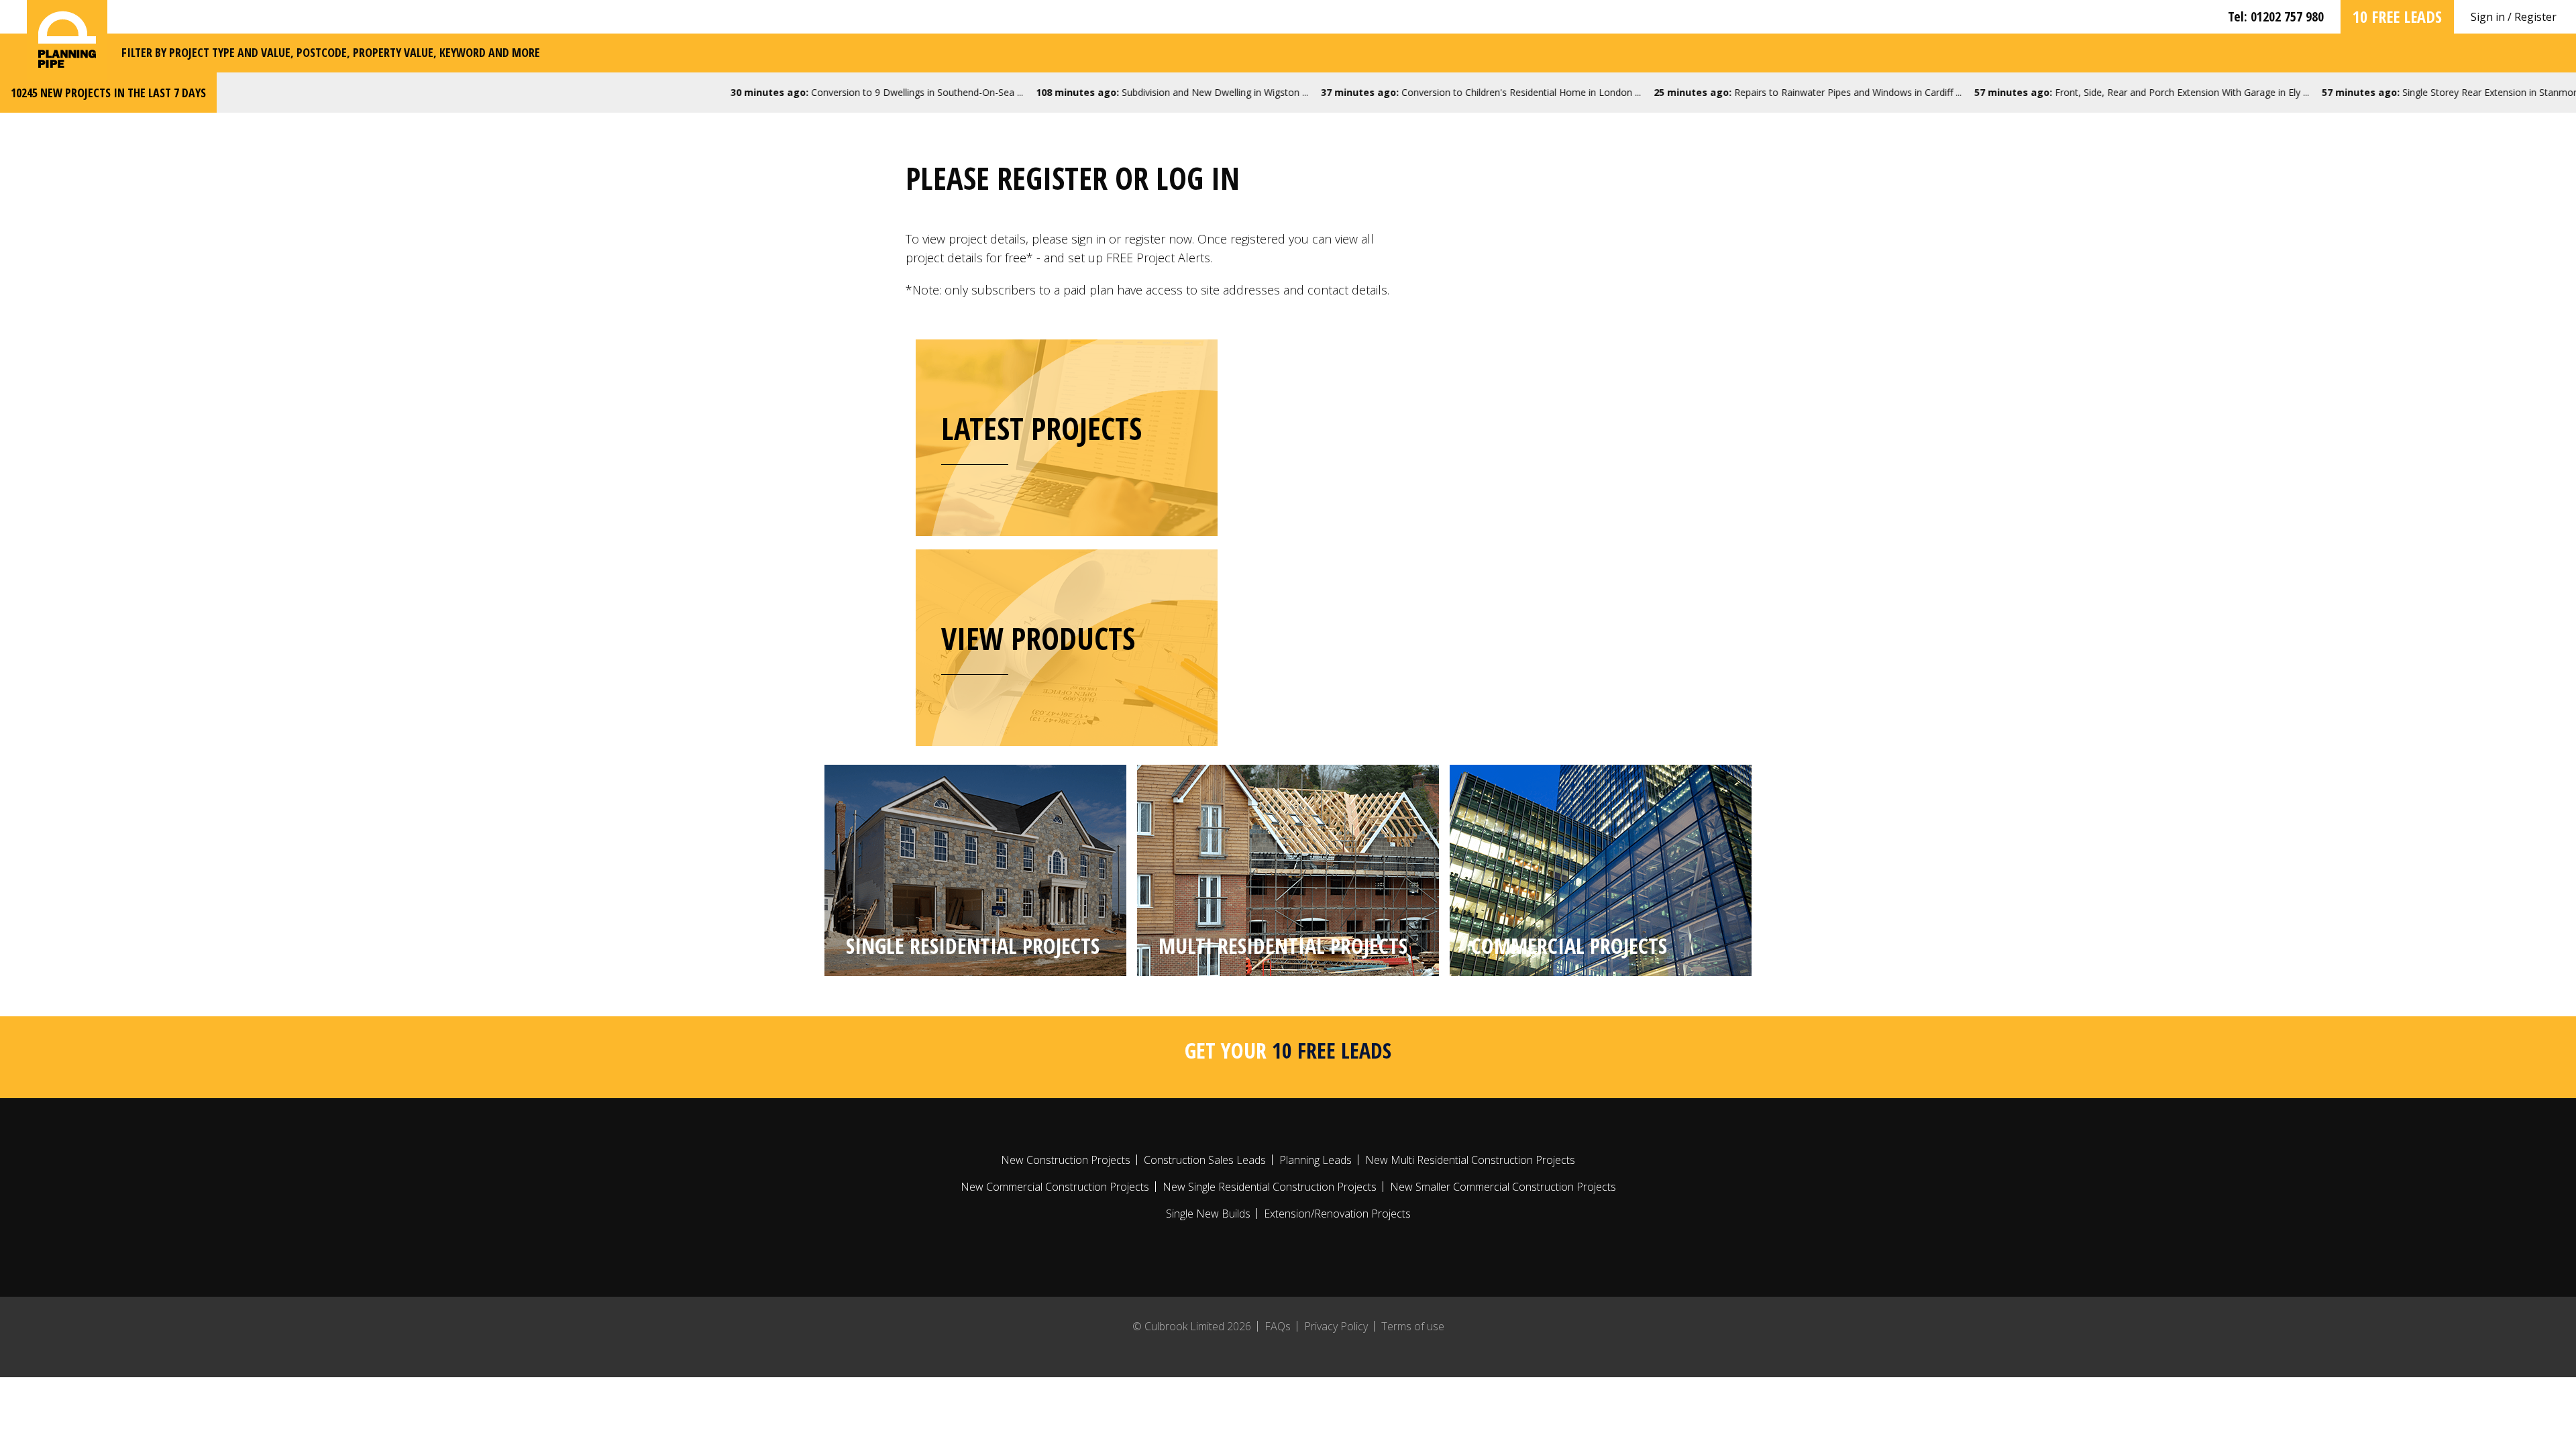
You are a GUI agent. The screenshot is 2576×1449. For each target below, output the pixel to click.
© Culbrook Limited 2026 (1192, 1326)
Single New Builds (1208, 1214)
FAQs (1278, 1326)
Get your (1288, 1050)
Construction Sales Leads (1205, 1160)
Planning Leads (1316, 1160)
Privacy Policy (1336, 1326)
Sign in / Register (2514, 17)
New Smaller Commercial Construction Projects (1503, 1187)
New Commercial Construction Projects (1055, 1187)
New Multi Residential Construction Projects (1470, 1160)
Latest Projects (1041, 428)
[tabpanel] (975, 870)
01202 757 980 (2287, 16)
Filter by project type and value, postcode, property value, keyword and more (331, 52)
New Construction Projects (1066, 1160)
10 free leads (2397, 16)
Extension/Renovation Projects (1337, 1214)
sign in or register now (1132, 239)
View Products (1038, 638)
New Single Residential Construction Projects (1270, 1187)
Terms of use (1413, 1326)
